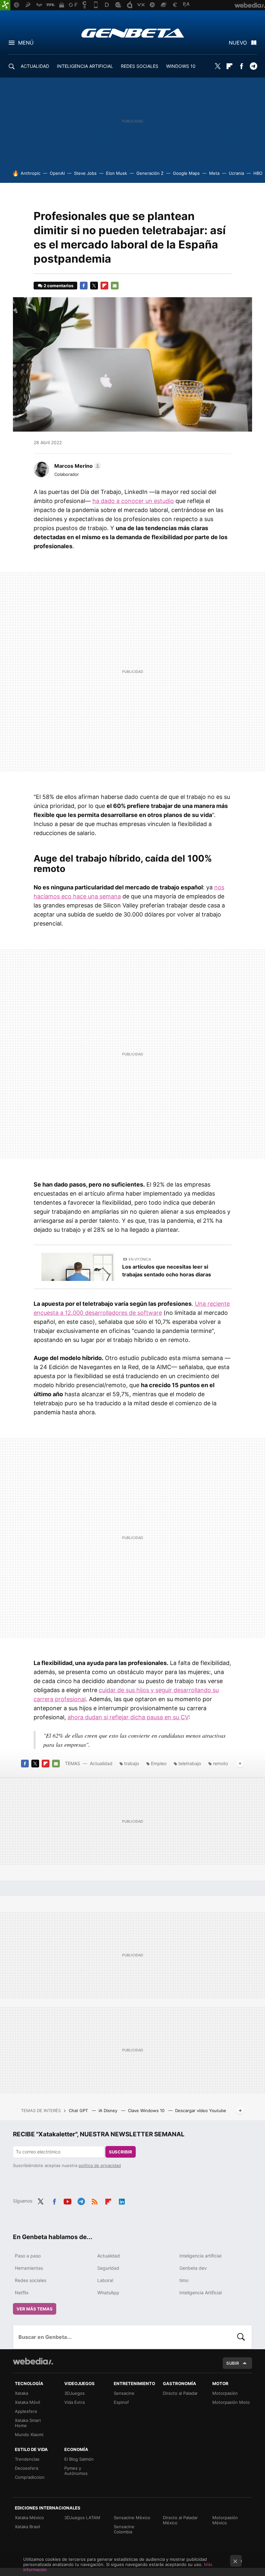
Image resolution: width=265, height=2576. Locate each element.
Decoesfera (26, 2468)
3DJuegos (74, 2393)
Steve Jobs (85, 173)
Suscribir (121, 2152)
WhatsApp (108, 2293)
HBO (258, 173)
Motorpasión (225, 2393)
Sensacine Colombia (124, 2529)
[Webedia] (33, 2361)
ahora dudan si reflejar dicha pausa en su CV (128, 1717)
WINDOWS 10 (181, 66)
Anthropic (31, 173)
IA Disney (109, 2110)
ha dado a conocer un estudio (133, 501)
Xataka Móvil (27, 2402)
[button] (77, 466)
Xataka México (29, 2518)
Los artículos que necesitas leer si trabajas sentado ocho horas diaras (167, 1271)
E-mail (115, 286)
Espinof (121, 2402)
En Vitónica (140, 1259)
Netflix (22, 2293)
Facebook (241, 66)
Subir (233, 2363)
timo (184, 2280)
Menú (26, 43)
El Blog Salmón (79, 2459)
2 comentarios (58, 286)
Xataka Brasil (27, 2527)
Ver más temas (35, 2309)
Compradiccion (30, 2477)
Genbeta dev (193, 2268)
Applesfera (26, 2411)
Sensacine (124, 2393)
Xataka (21, 2393)
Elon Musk (117, 173)
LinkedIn (122, 2200)
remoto (220, 1763)
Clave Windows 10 (147, 2110)
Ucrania (236, 173)
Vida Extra (74, 2402)
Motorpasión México (225, 2520)
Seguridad (108, 2268)
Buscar (241, 2337)
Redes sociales (31, 2280)
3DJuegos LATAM (82, 2518)
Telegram (253, 66)
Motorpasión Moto (231, 2402)
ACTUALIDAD (35, 66)
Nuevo (238, 43)
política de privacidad (100, 2165)
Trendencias (27, 2459)
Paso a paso (28, 2256)
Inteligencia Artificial (201, 2293)
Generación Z (150, 173)
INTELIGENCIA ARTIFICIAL (85, 66)
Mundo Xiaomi (29, 2435)
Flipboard (229, 66)
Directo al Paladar (180, 2393)
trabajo (132, 1763)
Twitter (217, 66)
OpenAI (57, 173)
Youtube (68, 2200)
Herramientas (29, 2268)
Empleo (159, 1763)
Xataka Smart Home (28, 2423)
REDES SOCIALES (140, 66)
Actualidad (101, 1763)
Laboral (105, 2280)
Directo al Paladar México (180, 2520)
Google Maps (186, 173)
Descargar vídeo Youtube (201, 2110)
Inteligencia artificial (200, 2256)
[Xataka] (5, 5)
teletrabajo (190, 1763)
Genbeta (133, 33)
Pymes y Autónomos (76, 2471)
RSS (95, 2200)
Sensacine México (132, 2518)
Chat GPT (79, 2110)
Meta (214, 173)
